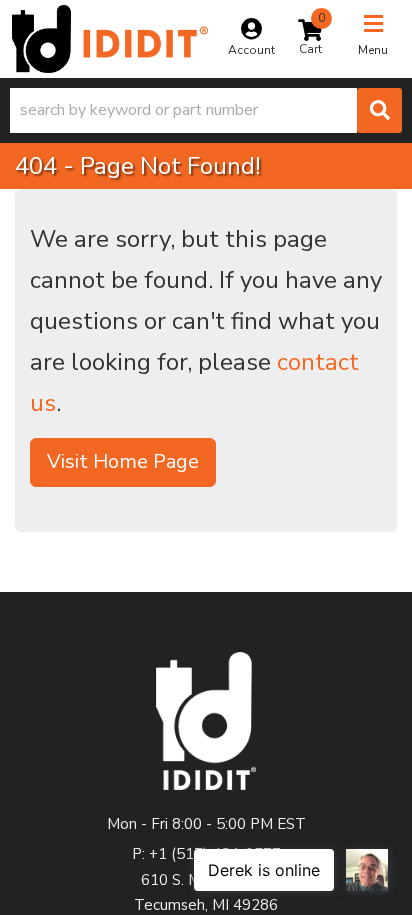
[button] (206, 110)
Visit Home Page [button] (123, 461)
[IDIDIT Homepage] (110, 39)
